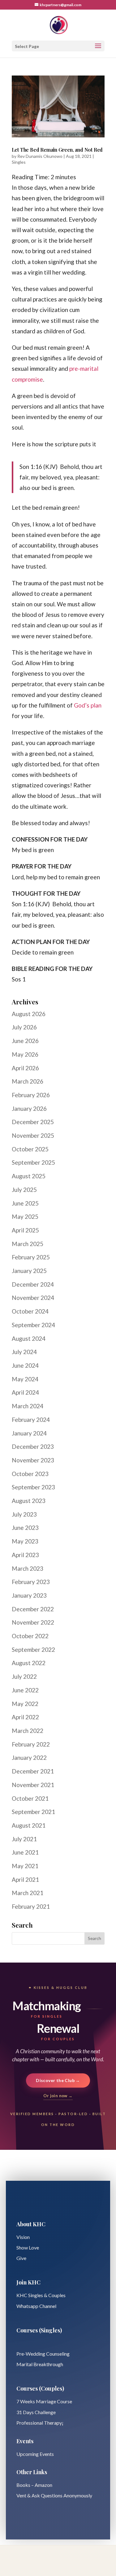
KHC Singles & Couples (41, 2295)
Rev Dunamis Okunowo (40, 156)
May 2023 (25, 1541)
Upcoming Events (35, 2454)
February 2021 (31, 1906)
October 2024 (30, 1311)
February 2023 (31, 1582)
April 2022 (25, 1717)
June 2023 (25, 1528)
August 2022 (29, 1663)
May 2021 (25, 1866)
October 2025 (30, 1149)
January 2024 (29, 1433)
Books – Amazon (34, 2485)
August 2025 (29, 1176)
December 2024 (33, 1284)
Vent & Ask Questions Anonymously (54, 2495)
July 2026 (24, 1027)
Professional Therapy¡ (40, 2423)
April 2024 (25, 1392)
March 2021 (28, 1893)
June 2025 (25, 1203)
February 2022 (31, 1744)
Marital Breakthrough (40, 2364)
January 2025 (29, 1271)
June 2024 (25, 1365)
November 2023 (33, 1460)
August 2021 (29, 1825)
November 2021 (33, 1785)
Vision (23, 2237)
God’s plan (88, 705)
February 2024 (31, 1420)
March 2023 (28, 1568)
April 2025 (25, 1230)
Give (21, 2258)
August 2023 (29, 1501)
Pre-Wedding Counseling (43, 2354)
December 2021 (33, 1771)
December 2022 (33, 1609)
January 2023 (29, 1595)
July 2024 (24, 1352)
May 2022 (25, 1704)
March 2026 (28, 1081)
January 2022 (29, 1758)
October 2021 (30, 1798)
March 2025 (28, 1244)
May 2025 (25, 1217)
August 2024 (29, 1338)
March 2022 (28, 1731)
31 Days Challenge (36, 2412)
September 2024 (33, 1325)
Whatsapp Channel (36, 2306)
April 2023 (25, 1555)
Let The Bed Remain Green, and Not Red (57, 150)
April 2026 (25, 1068)
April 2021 (25, 1879)
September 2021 (33, 1812)
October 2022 (30, 1636)
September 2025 (33, 1162)
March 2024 (28, 1406)
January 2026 (29, 1108)
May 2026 (25, 1054)
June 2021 (25, 1852)
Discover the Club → (58, 2080)
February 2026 (31, 1095)
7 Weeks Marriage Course (44, 2401)
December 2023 (33, 1446)
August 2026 (29, 1014)
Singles (19, 162)
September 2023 (33, 1487)
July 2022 (24, 1676)
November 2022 (33, 1622)
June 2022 (25, 1690)
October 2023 (30, 1474)
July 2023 (24, 1514)
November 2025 (33, 1135)
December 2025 (33, 1122)
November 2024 (33, 1298)
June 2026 (25, 1041)
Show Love (28, 2247)
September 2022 (33, 1650)
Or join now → (58, 2096)
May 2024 (25, 1379)
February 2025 (31, 1257)
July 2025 (24, 1190)
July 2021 (24, 1839)
